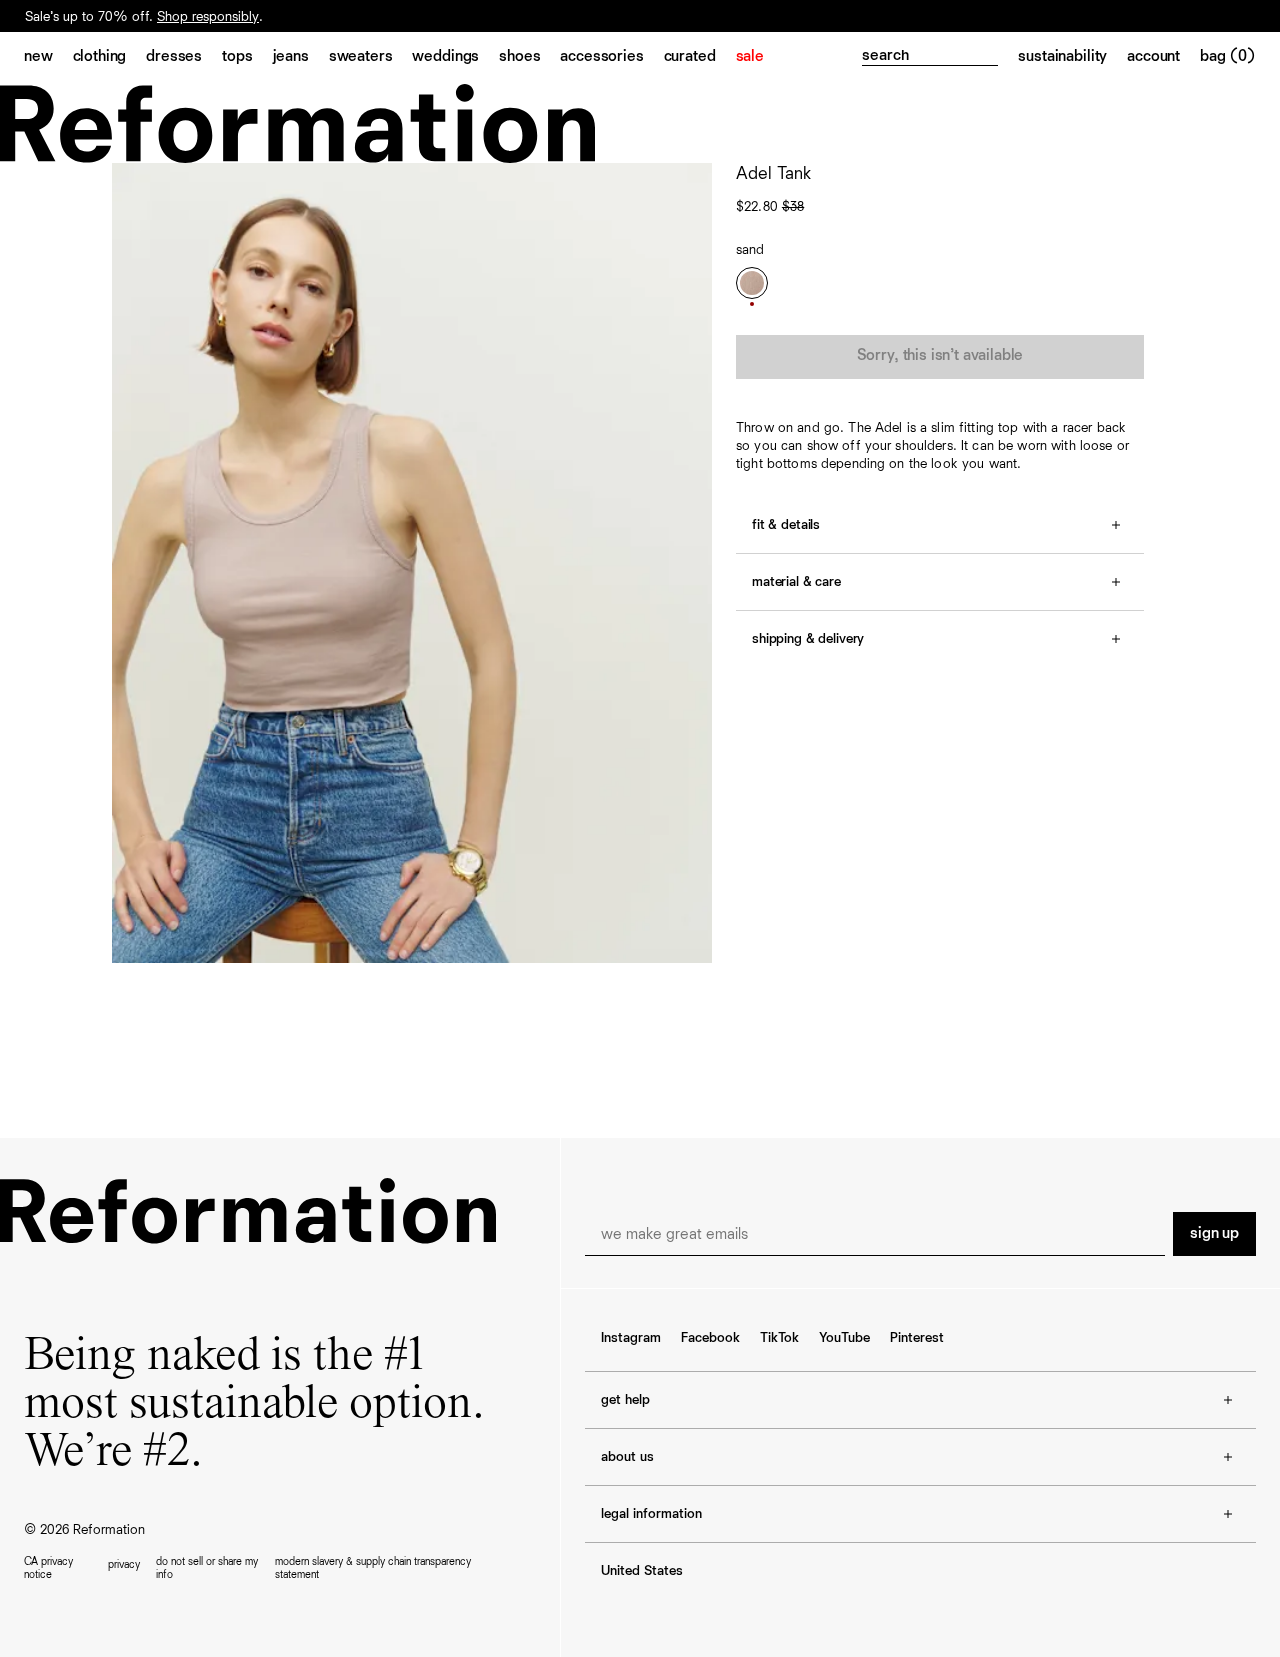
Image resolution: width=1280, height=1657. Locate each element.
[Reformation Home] (640, 123)
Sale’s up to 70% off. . (144, 32)
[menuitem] (48, 58)
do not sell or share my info (207, 1568)
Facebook (710, 1338)
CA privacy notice (48, 1568)
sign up (1214, 1234)
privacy (124, 1564)
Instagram (631, 1338)
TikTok (779, 1338)
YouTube (844, 1338)
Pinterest (917, 1338)
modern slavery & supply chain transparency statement (373, 1568)
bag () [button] (1228, 57)
